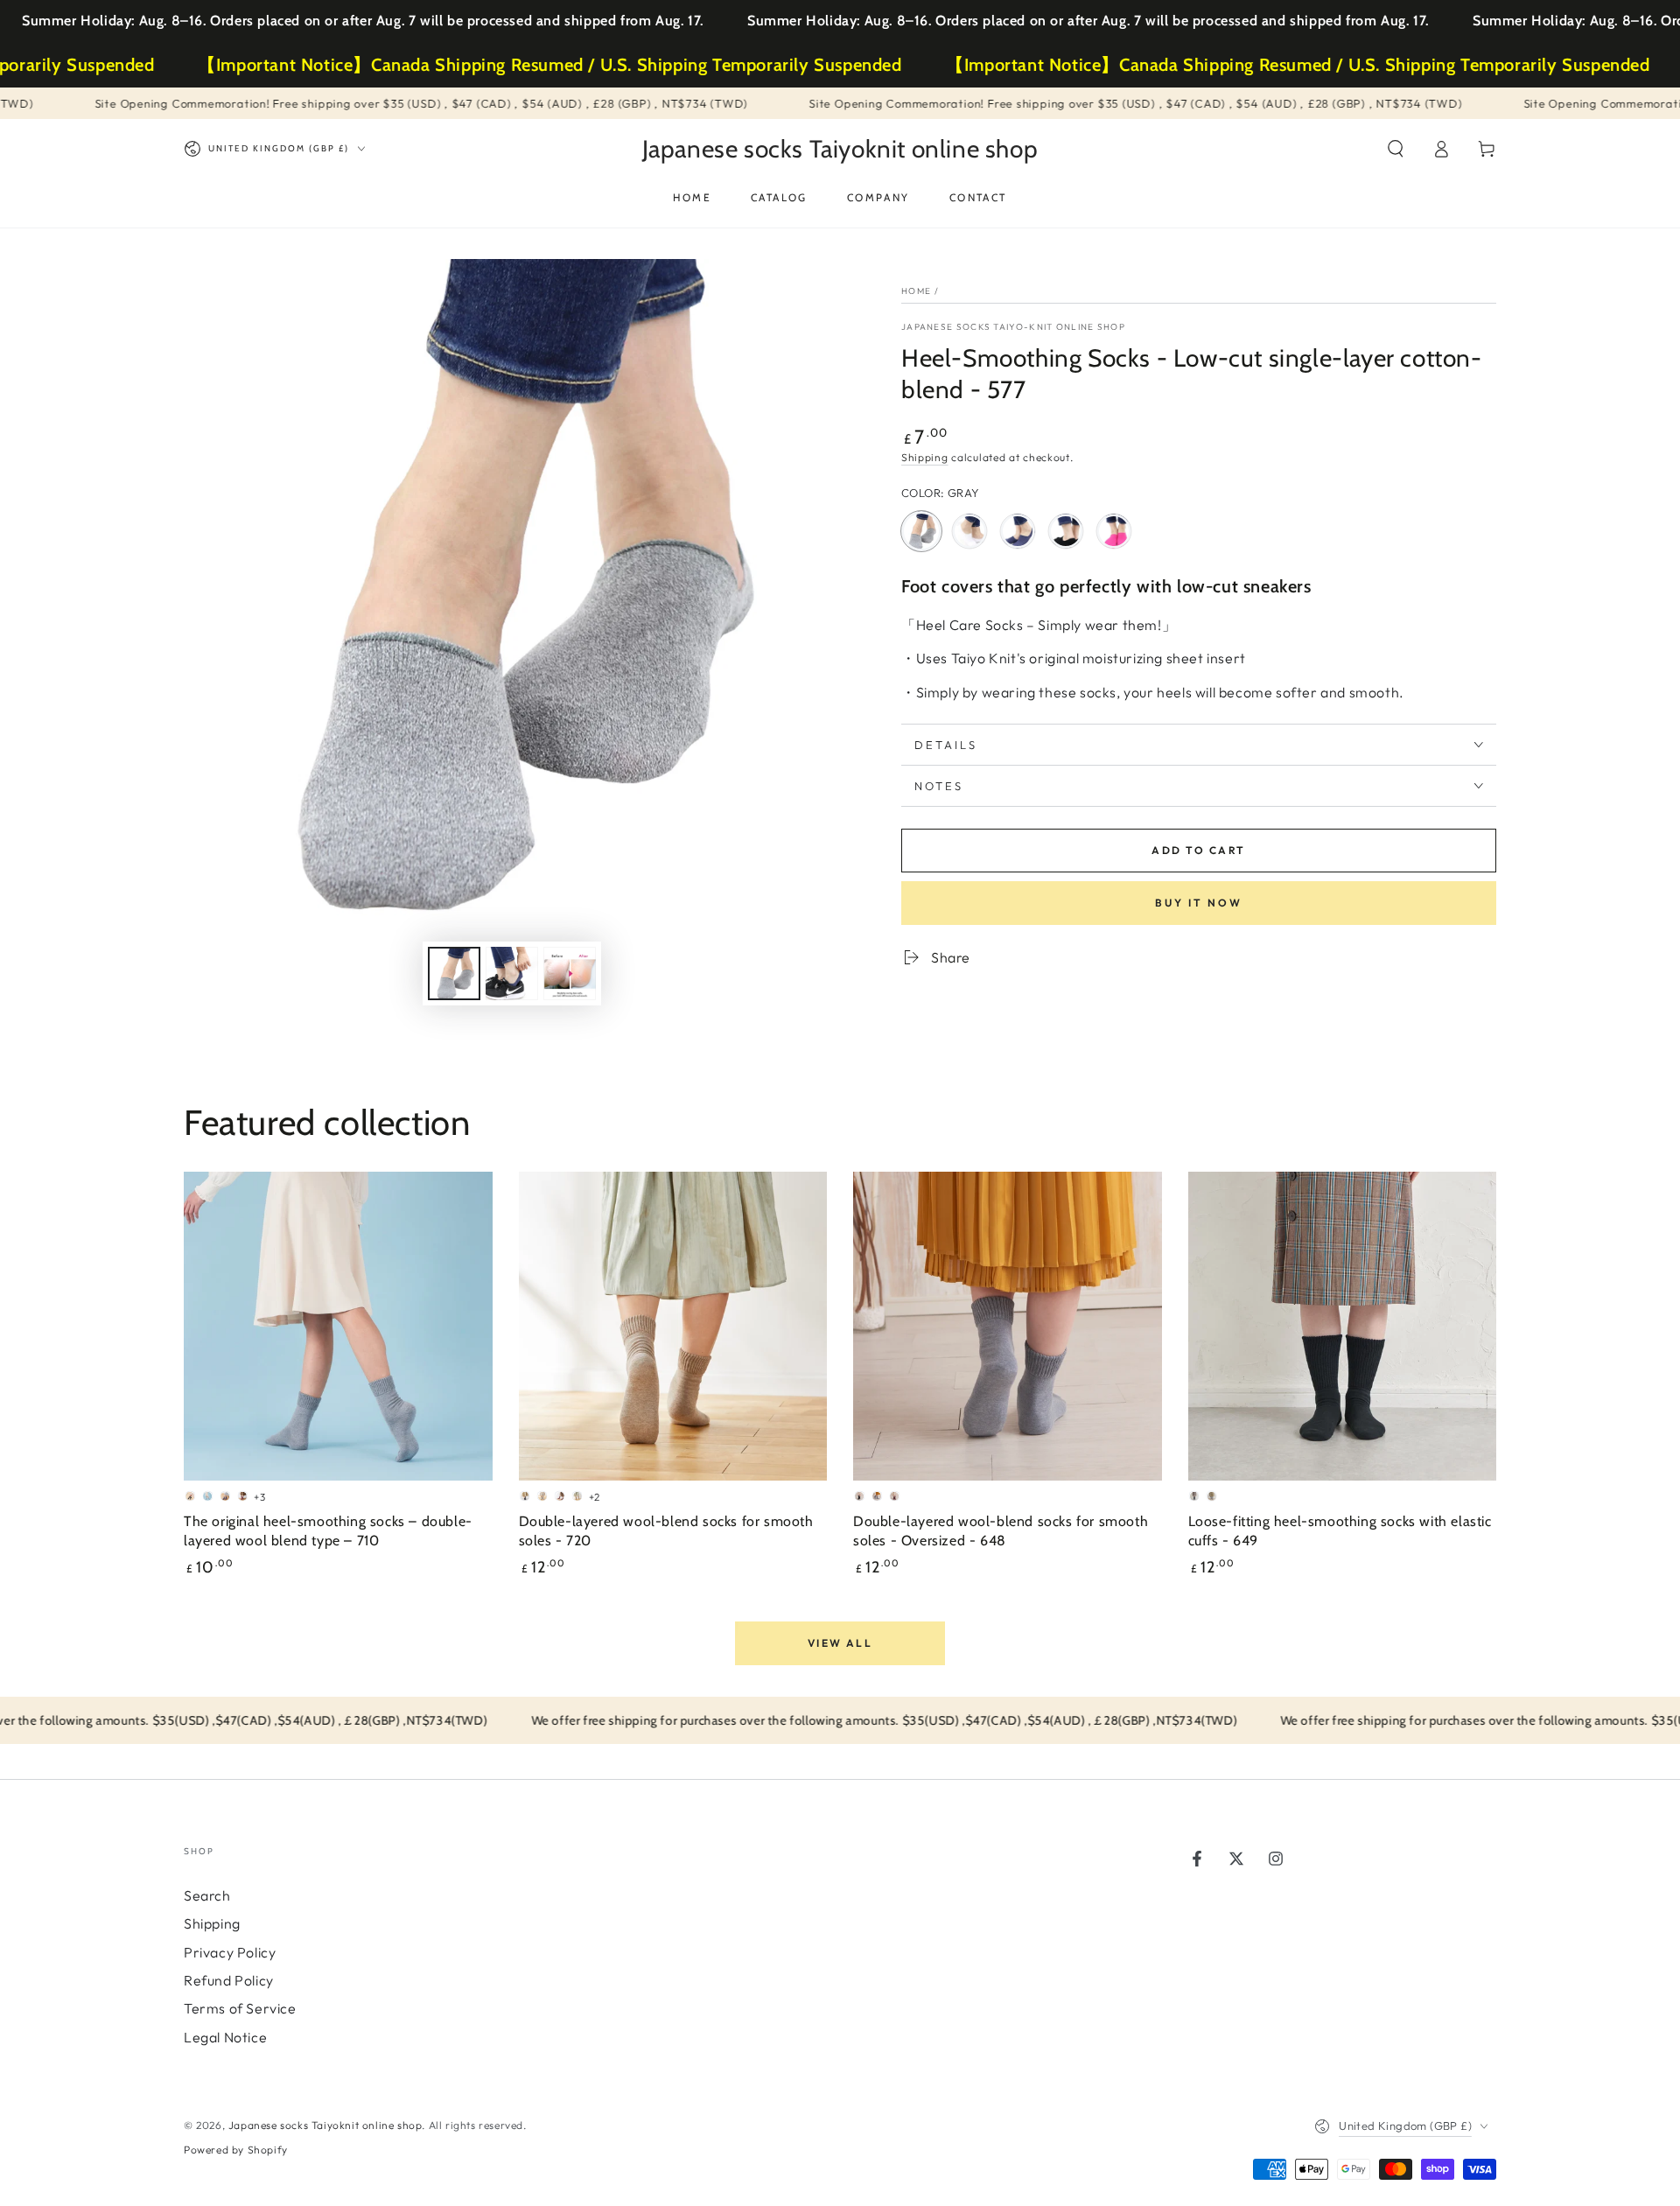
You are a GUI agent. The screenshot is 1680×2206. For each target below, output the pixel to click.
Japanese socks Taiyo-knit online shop (1013, 327)
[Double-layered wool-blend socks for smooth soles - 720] (673, 1326)
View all (840, 1643)
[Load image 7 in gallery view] (570, 973)
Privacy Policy (230, 1952)
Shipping (925, 457)
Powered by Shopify (236, 2150)
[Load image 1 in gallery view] (454, 973)
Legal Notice (225, 2037)
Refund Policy (229, 1980)
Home (916, 291)
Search (207, 1895)
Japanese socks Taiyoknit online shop (325, 2125)
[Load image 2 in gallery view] (512, 973)
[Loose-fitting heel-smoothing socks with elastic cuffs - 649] (1343, 1326)
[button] (1396, 149)
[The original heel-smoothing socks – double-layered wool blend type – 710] (338, 1326)
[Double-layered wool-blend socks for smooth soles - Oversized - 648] (1008, 1326)
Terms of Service (240, 2008)
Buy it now (1199, 903)
